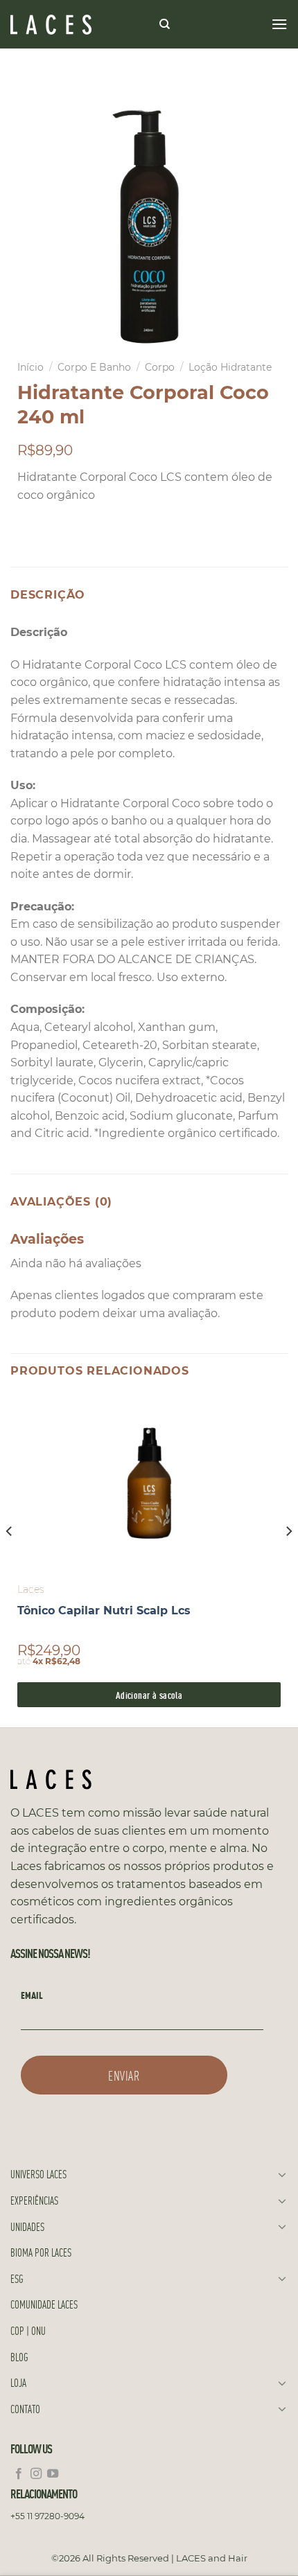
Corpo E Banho (94, 367)
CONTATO (25, 2409)
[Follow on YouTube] (53, 2474)
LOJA (18, 2382)
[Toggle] (282, 2174)
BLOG (19, 2357)
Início (30, 367)
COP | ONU (28, 2330)
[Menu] (279, 24)
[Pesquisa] (165, 24)
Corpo (160, 367)
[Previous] (10, 1559)
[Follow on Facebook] (19, 2474)
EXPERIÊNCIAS (34, 2200)
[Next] (288, 1559)
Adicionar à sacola (149, 1694)
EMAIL (32, 1995)
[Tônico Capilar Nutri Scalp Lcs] (149, 1483)
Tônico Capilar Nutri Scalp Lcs (104, 1611)
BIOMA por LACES (41, 2252)
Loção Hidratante (230, 367)
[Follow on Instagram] (36, 2474)
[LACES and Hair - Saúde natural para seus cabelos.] (80, 25)
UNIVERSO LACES (38, 2174)
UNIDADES (27, 2226)
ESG (17, 2278)
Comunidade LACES (44, 2304)
